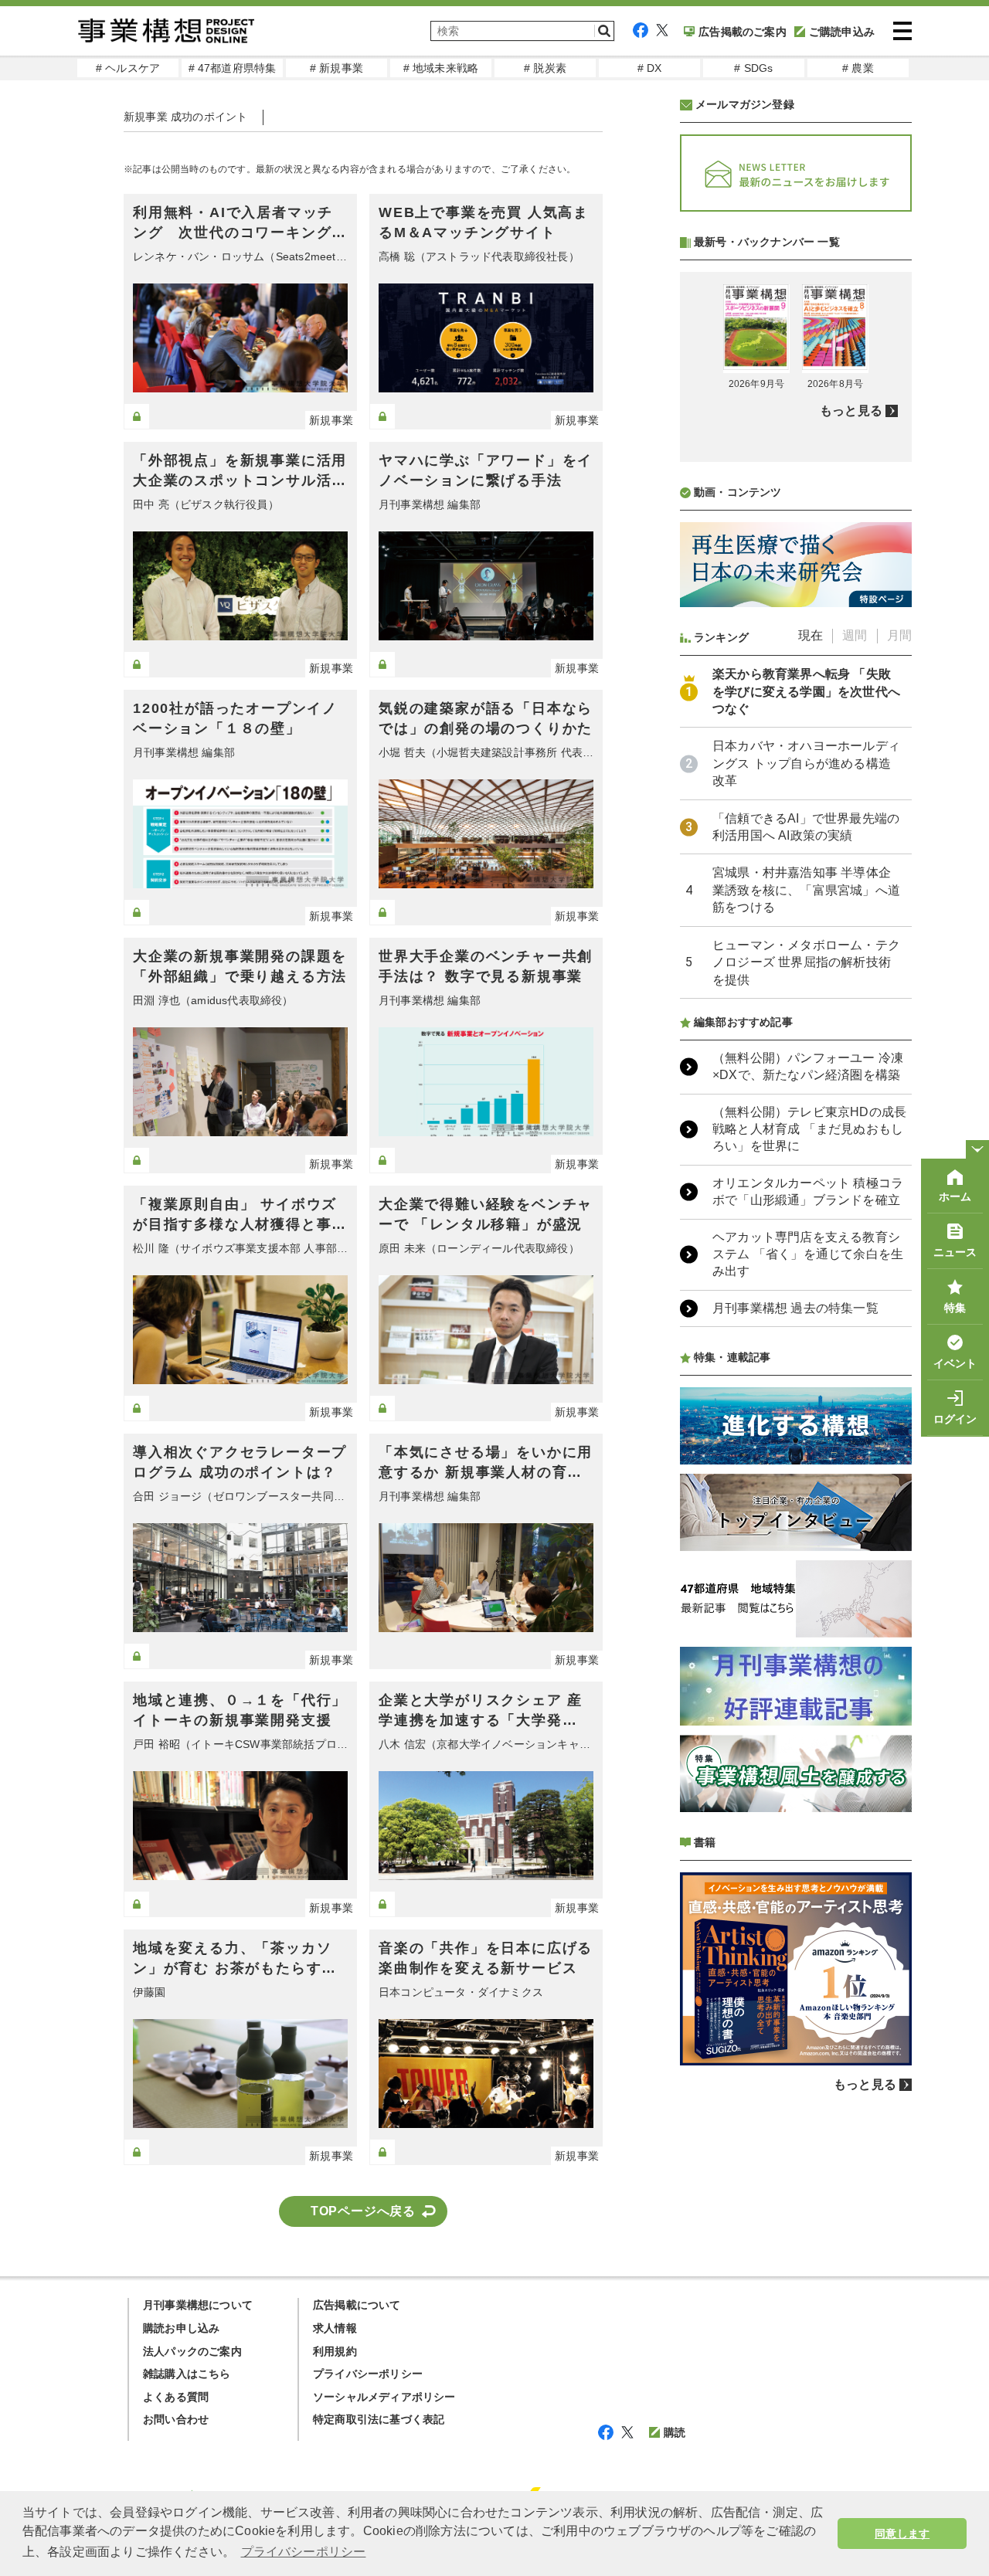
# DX (650, 68)
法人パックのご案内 (192, 2351)
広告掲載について (357, 2305)
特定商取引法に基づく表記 (379, 2419)
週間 (855, 635)
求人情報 (335, 2328)
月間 (899, 635)
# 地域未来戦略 (441, 68)
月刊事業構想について (198, 2305)
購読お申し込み (181, 2328)
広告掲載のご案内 (743, 32)
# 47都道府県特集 (233, 68)
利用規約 (335, 2351)
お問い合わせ (176, 2419)
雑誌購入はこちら (187, 2374)
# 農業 (858, 68)
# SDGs (753, 68)
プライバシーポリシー (368, 2374)
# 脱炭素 (545, 68)
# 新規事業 (336, 68)
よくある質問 (176, 2397)
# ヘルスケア (128, 68)
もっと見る (851, 411)
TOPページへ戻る (363, 2211)
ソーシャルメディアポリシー (384, 2397)
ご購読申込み (842, 32)
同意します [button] (902, 2534)
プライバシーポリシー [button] (304, 2552)
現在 (811, 635)
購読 (675, 2432)
